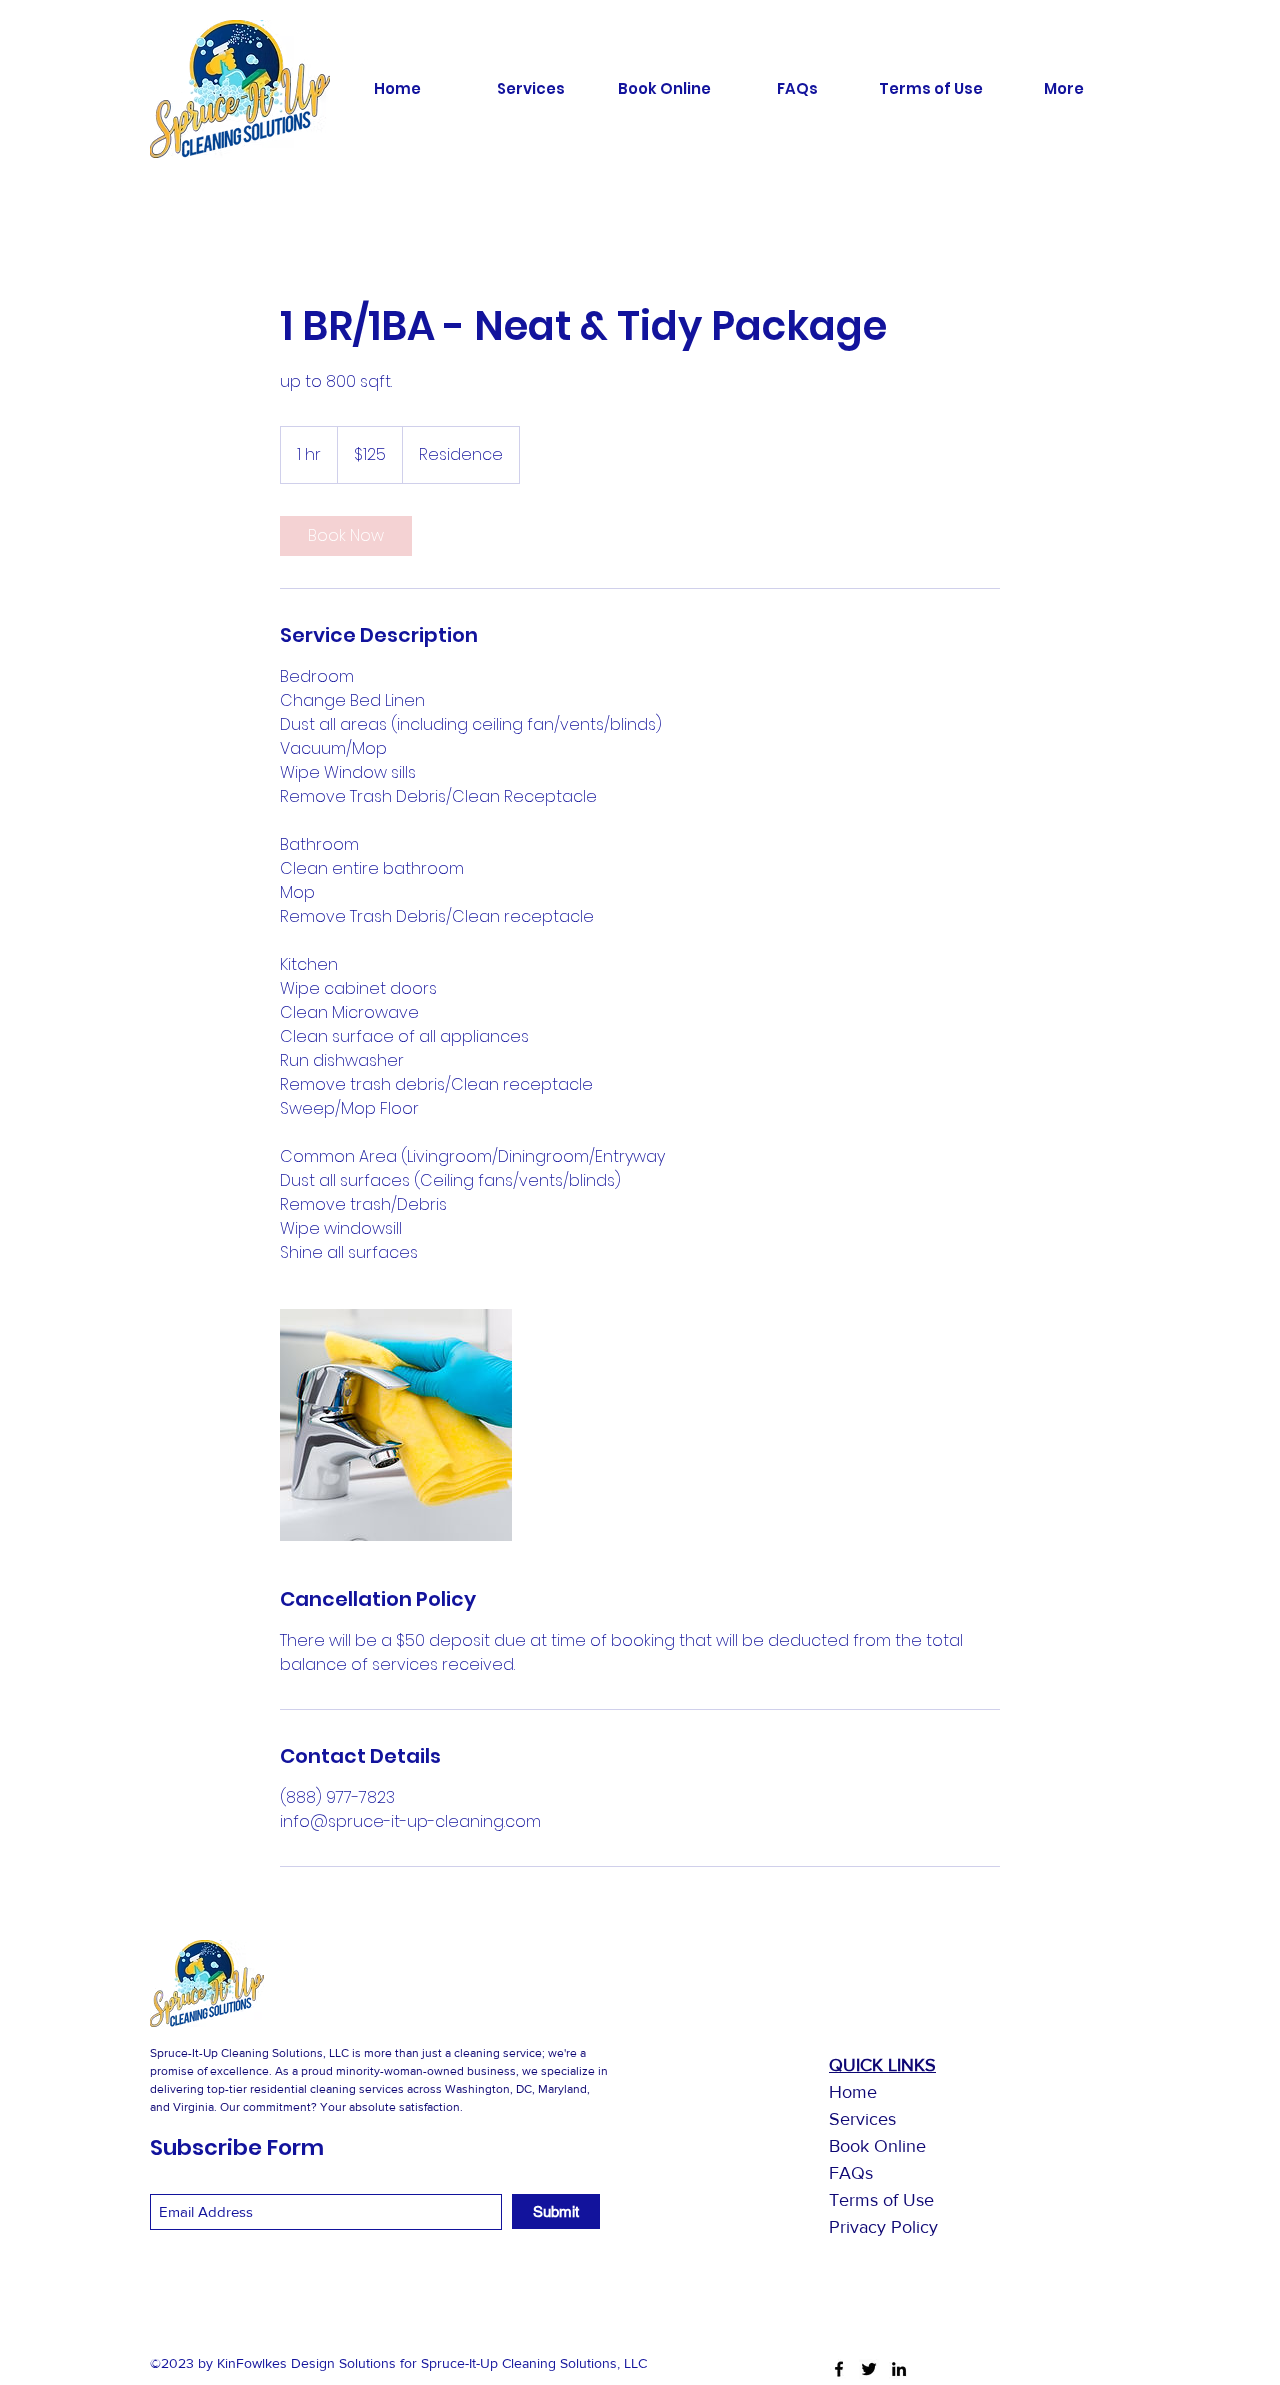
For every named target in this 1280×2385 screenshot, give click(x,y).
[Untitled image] (396, 1425)
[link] (346, 536)
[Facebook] (839, 2369)
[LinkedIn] (899, 2369)
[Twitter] (869, 2369)
